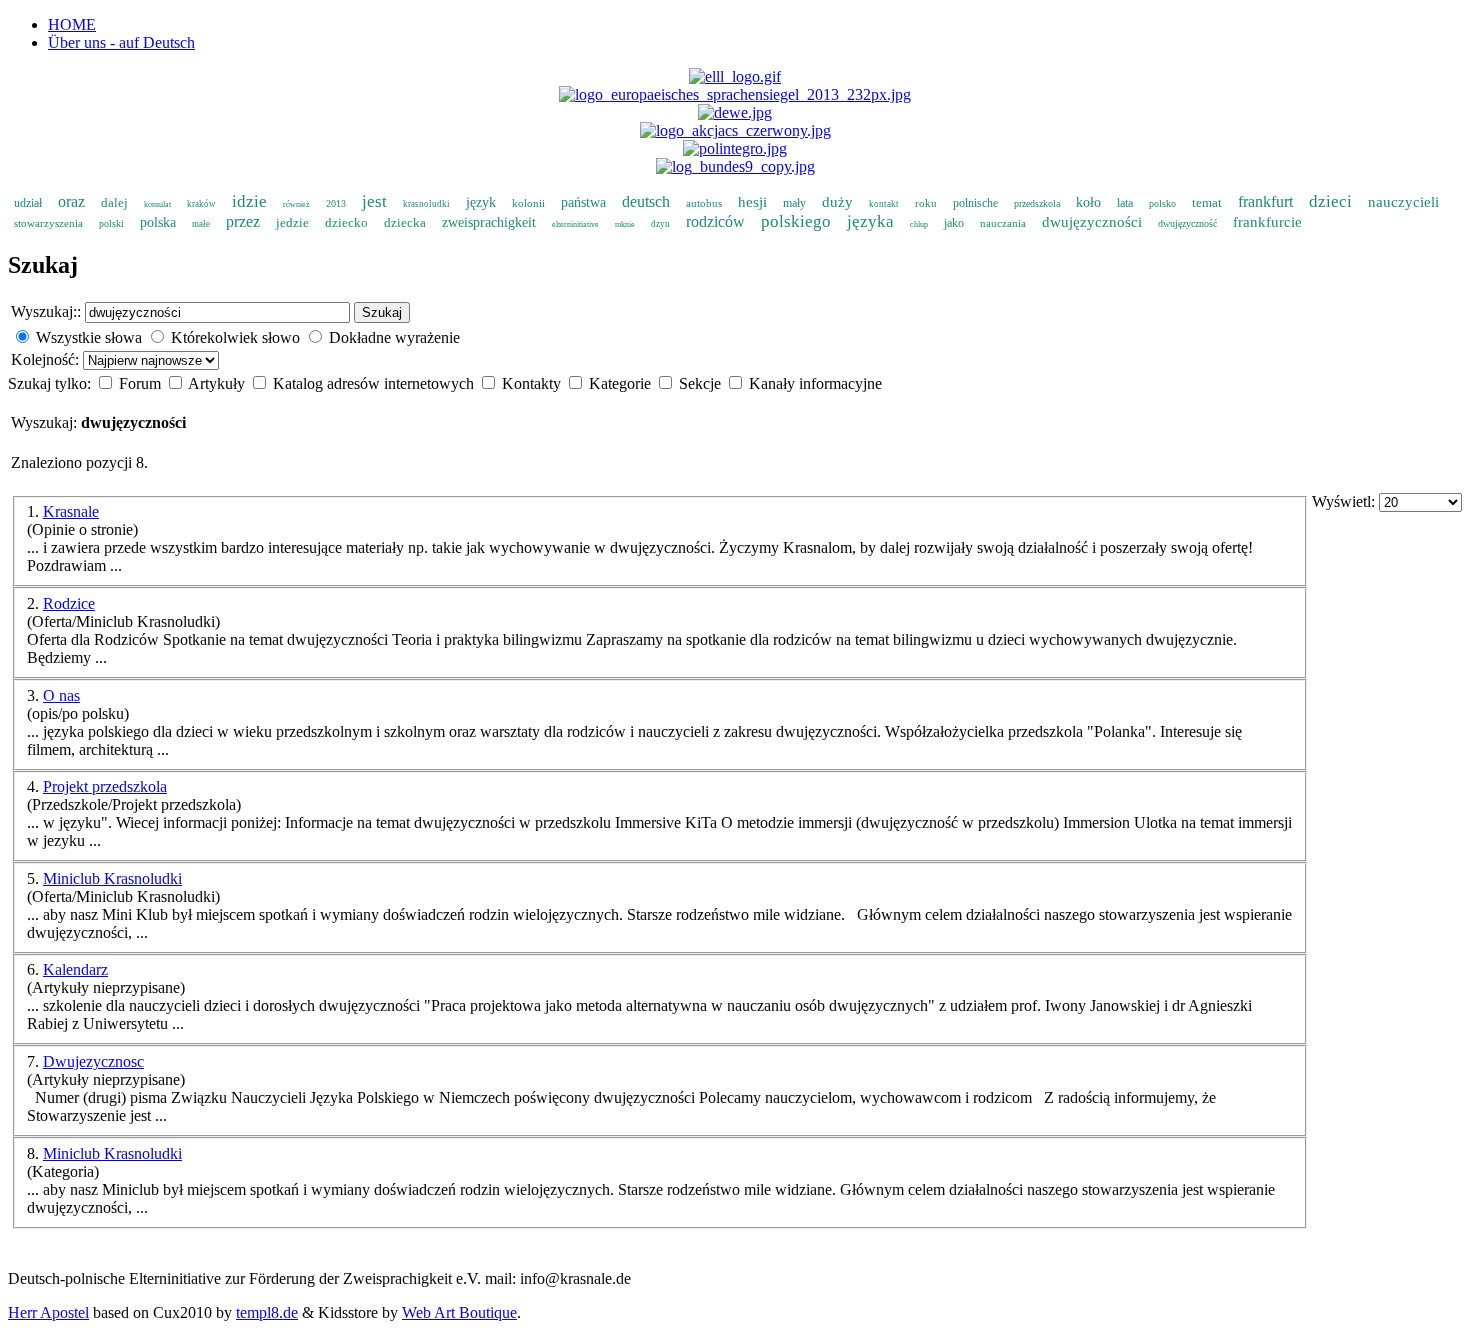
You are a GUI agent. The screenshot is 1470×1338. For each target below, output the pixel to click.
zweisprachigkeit (489, 222)
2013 (336, 203)
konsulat (157, 204)
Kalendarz (75, 969)
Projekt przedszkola (105, 786)
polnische (975, 203)
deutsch (646, 201)
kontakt (884, 204)
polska (158, 222)
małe (201, 224)
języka (870, 221)
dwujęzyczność (1187, 223)
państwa (583, 202)
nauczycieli (1403, 202)
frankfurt (1265, 201)
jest (374, 201)
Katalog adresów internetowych (375, 383)
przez (243, 221)
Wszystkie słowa (89, 337)
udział (28, 203)
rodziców (715, 221)
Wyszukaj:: (46, 311)
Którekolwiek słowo (235, 337)
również (296, 204)
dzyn (660, 224)
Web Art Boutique (459, 1312)
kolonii (528, 203)
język (481, 202)
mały (794, 203)
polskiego (796, 221)
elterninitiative (575, 224)
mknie (625, 224)
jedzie (292, 222)
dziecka (405, 222)
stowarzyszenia (48, 223)
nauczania (1003, 223)
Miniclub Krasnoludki (112, 878)
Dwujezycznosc (93, 1061)
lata (1125, 203)
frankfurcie (1267, 222)
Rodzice (69, 603)
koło (1088, 202)
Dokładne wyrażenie (394, 337)
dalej (114, 202)
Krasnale (71, 511)
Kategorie (622, 383)
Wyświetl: (1345, 501)
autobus (704, 203)
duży (837, 202)
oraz (71, 201)
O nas (61, 695)
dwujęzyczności (1092, 222)
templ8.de (267, 1312)
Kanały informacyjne (815, 383)
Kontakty (533, 383)
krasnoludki (426, 204)
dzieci (1330, 201)
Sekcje (702, 383)
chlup (919, 224)
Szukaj (382, 312)
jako (954, 223)
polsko (1162, 203)
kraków (201, 204)
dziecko (346, 222)
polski (111, 223)
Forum (142, 383)
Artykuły (218, 383)
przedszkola (1037, 203)
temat (1207, 202)
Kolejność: (47, 359)
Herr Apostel (48, 1312)
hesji (752, 202)
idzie (249, 201)
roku (926, 203)
